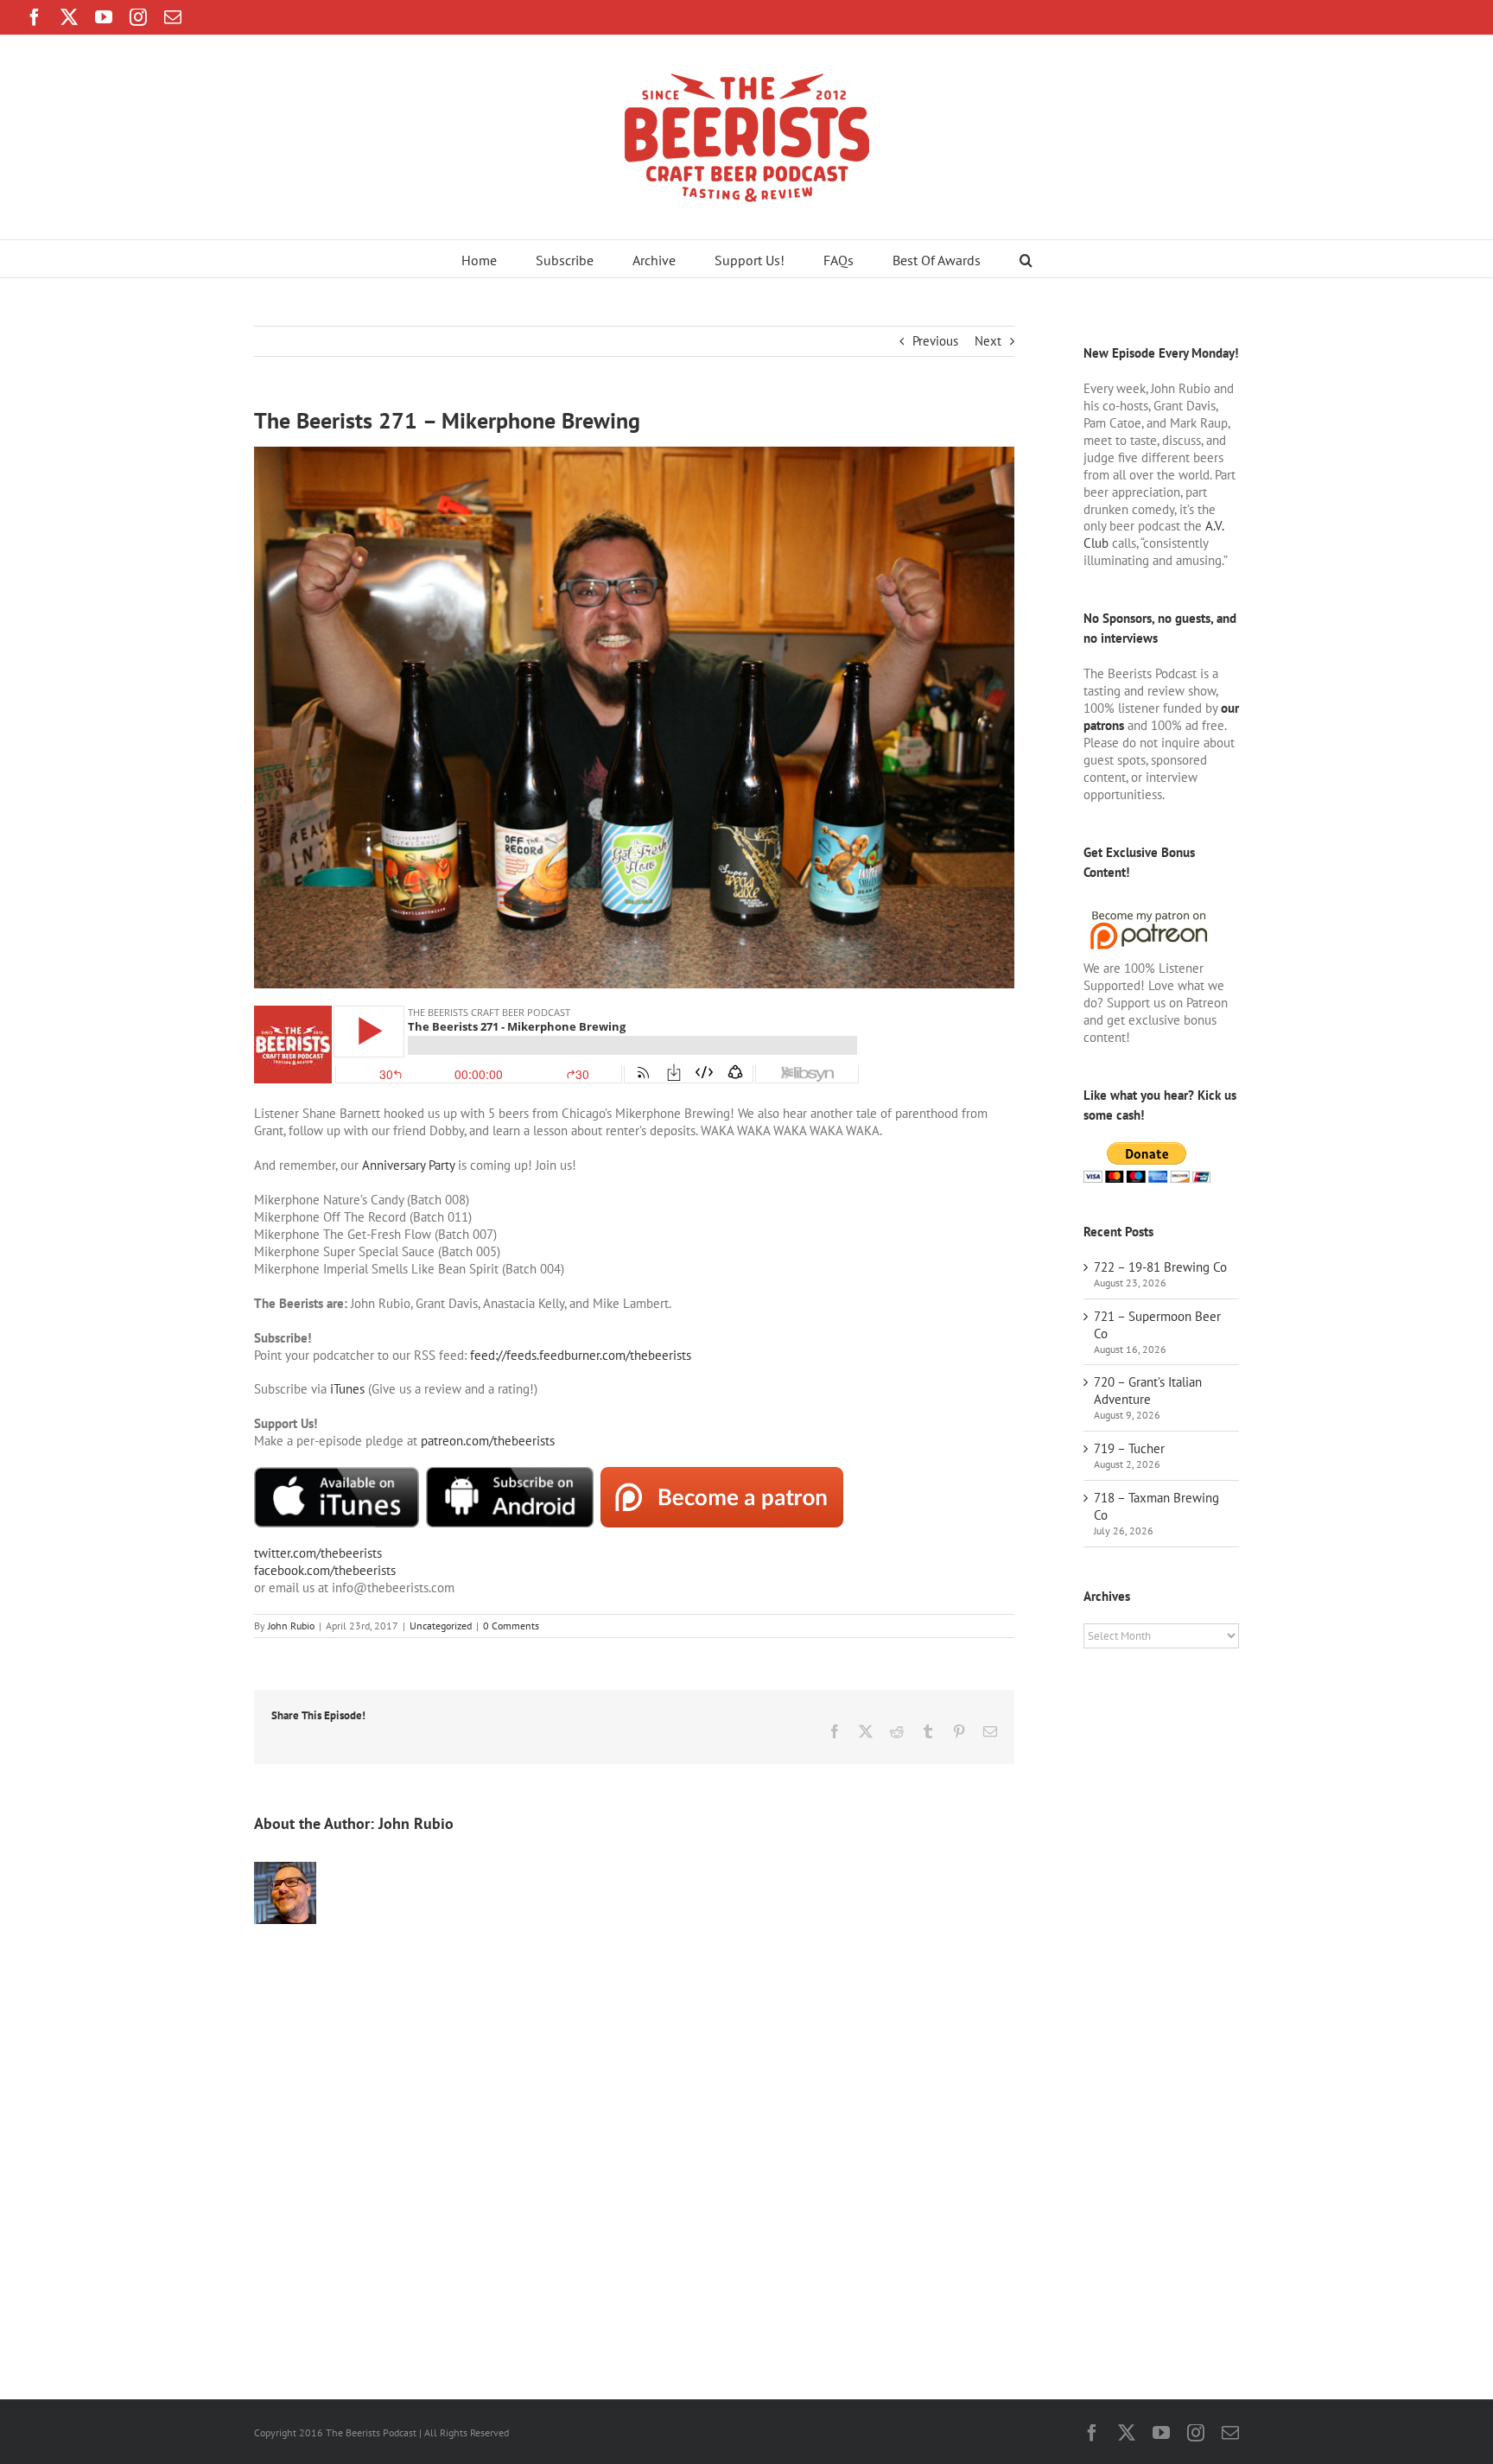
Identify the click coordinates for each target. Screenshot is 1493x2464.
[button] (1026, 259)
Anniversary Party (408, 1165)
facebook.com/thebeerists (325, 1570)
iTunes (347, 1389)
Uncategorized (441, 1626)
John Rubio (291, 1626)
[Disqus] (634, 2144)
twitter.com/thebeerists (318, 1553)
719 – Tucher (1129, 1448)
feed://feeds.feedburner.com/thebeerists (581, 1355)
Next (988, 341)
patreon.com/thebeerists (488, 1441)
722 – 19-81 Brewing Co (1160, 1267)
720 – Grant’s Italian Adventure (1148, 1391)
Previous (935, 341)
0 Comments (511, 1626)
